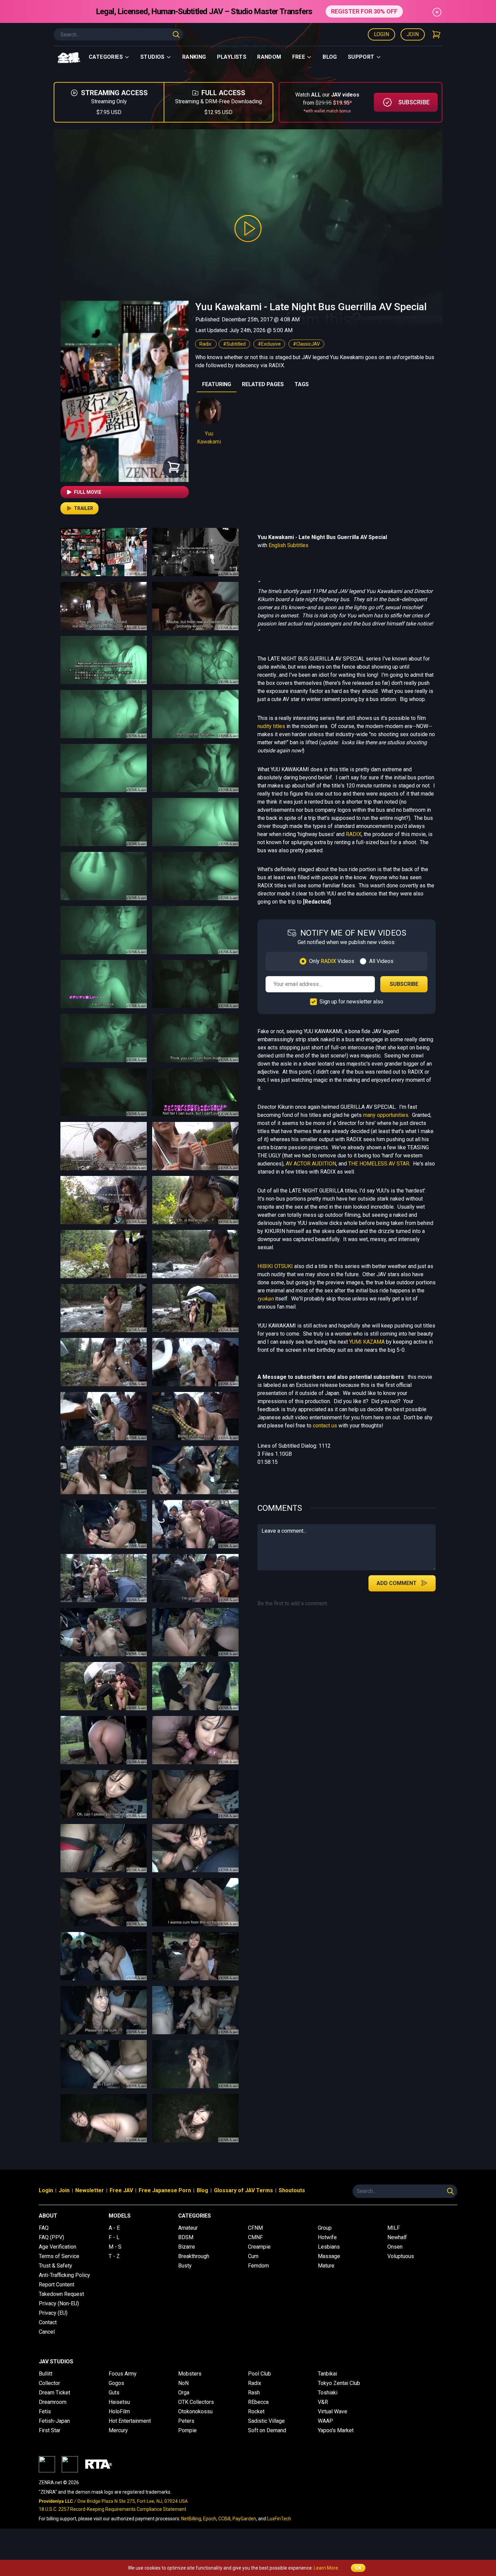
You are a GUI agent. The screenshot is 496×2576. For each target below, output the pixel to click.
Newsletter (90, 2190)
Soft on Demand (267, 2430)
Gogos (116, 2383)
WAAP (325, 2421)
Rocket (256, 2411)
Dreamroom (53, 2402)
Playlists (232, 57)
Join (413, 34)
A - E (114, 2228)
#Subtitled (234, 344)
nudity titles (271, 726)
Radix (206, 344)
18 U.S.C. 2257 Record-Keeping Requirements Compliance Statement (113, 2509)
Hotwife (327, 2237)
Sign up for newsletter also (351, 1002)
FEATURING (217, 384)
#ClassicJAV (306, 344)
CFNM (255, 2228)
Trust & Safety (56, 2266)
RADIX (354, 834)
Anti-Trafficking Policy (64, 2275)
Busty (185, 2266)
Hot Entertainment (130, 2421)
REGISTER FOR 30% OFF (364, 11)
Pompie (187, 2430)
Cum (253, 2256)
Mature (326, 2266)
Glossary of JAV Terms (243, 2190)
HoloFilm (119, 2411)
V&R (323, 2402)
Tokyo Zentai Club (339, 2383)
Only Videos (332, 961)
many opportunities (386, 1115)
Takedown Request (61, 2294)
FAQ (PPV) (51, 2237)
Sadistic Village (266, 2421)
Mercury (118, 2430)
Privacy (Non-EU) (59, 2303)
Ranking (194, 57)
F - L (114, 2237)
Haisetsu (119, 2402)
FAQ (44, 2228)
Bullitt (46, 2374)
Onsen (395, 2247)
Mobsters (190, 2374)
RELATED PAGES (263, 384)
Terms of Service (59, 2256)
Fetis (45, 2411)
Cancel (47, 2332)
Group (325, 2228)
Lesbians (329, 2247)
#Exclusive (269, 344)
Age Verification (58, 2247)
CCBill (224, 2519)
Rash (254, 2393)
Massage (329, 2256)
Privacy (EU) (53, 2313)
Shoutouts (292, 2190)
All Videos (381, 961)
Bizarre (187, 2247)
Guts (114, 2393)
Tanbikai (327, 2374)
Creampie (259, 2247)
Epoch (210, 2519)
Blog (330, 57)
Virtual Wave (333, 2411)
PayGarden (244, 2519)
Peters (186, 2421)
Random (269, 57)
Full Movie (88, 492)
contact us (325, 1426)
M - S (115, 2247)
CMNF (255, 2237)
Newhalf (397, 2237)
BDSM (186, 2237)
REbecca (258, 2402)
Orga (184, 2393)
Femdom (258, 2266)
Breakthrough (194, 2256)
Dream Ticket (54, 2393)
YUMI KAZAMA (367, 1342)
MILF (394, 2228)
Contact (48, 2322)
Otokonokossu (195, 2411)
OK (358, 2568)
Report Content (57, 2285)
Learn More (326, 2568)
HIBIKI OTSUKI (275, 1266)
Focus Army (123, 2374)
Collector (49, 2383)
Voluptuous (401, 2256)
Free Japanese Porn (165, 2190)
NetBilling (191, 2519)
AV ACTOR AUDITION (311, 1164)
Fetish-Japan (54, 2421)
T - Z (114, 2256)
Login (381, 34)
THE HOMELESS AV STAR (379, 1164)
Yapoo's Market (336, 2430)
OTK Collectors (196, 2402)
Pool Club (259, 2374)
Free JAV (121, 2190)
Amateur (188, 2228)
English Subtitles (288, 545)
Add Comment (397, 1583)
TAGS (302, 384)
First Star (50, 2430)
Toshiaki (328, 2393)
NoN (183, 2383)
